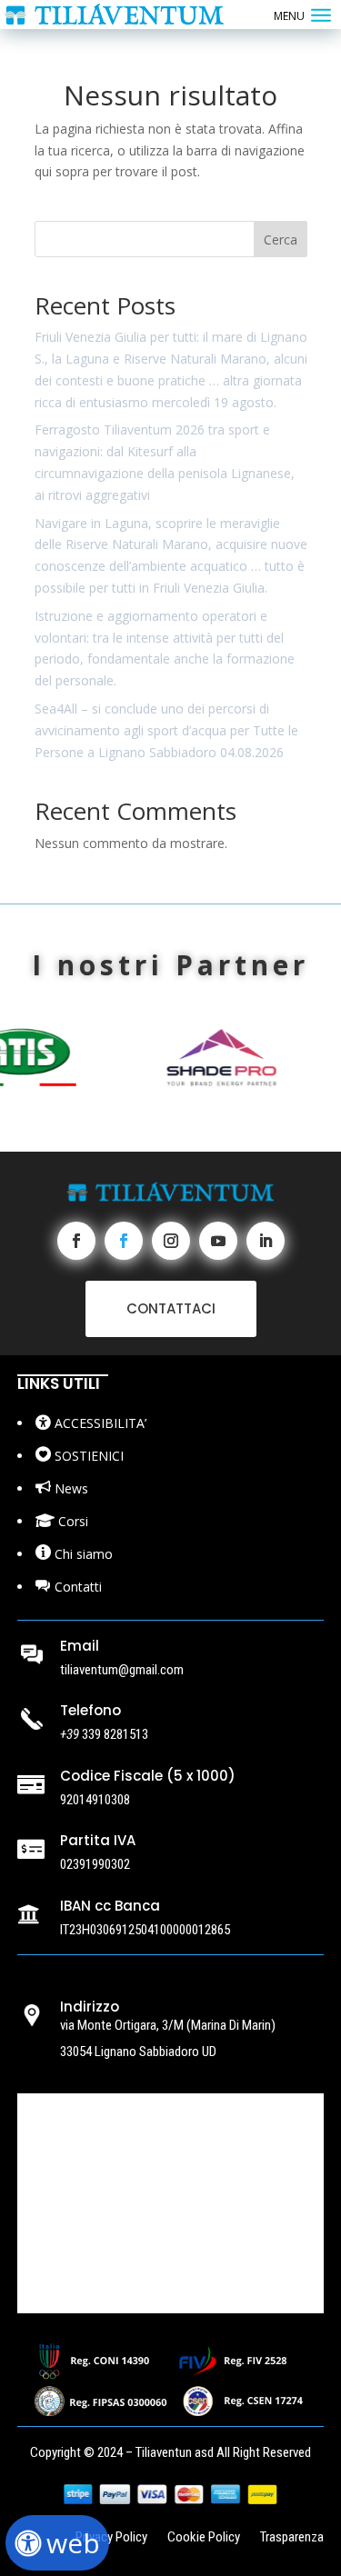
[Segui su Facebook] (76, 1241)
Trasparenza (292, 2538)
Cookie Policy (204, 2538)
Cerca (281, 240)
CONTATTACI (171, 1308)
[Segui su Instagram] (171, 1241)
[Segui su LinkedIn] (266, 1241)
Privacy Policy (111, 2538)
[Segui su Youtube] (218, 1241)
